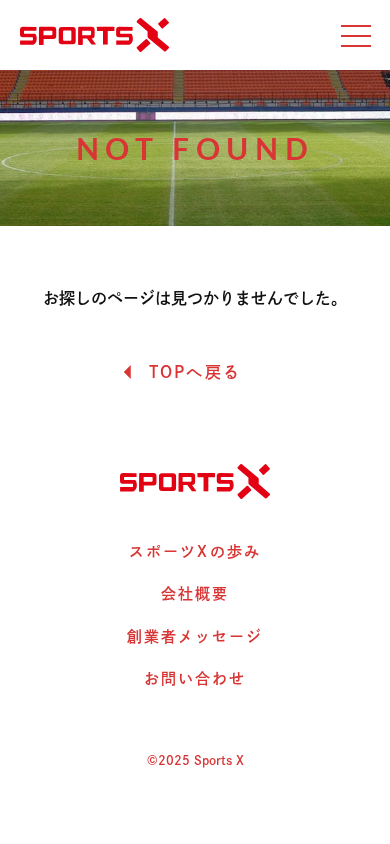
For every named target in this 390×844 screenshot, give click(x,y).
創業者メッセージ (195, 636)
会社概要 (195, 593)
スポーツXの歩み (195, 551)
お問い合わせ (195, 678)
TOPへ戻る (195, 372)
